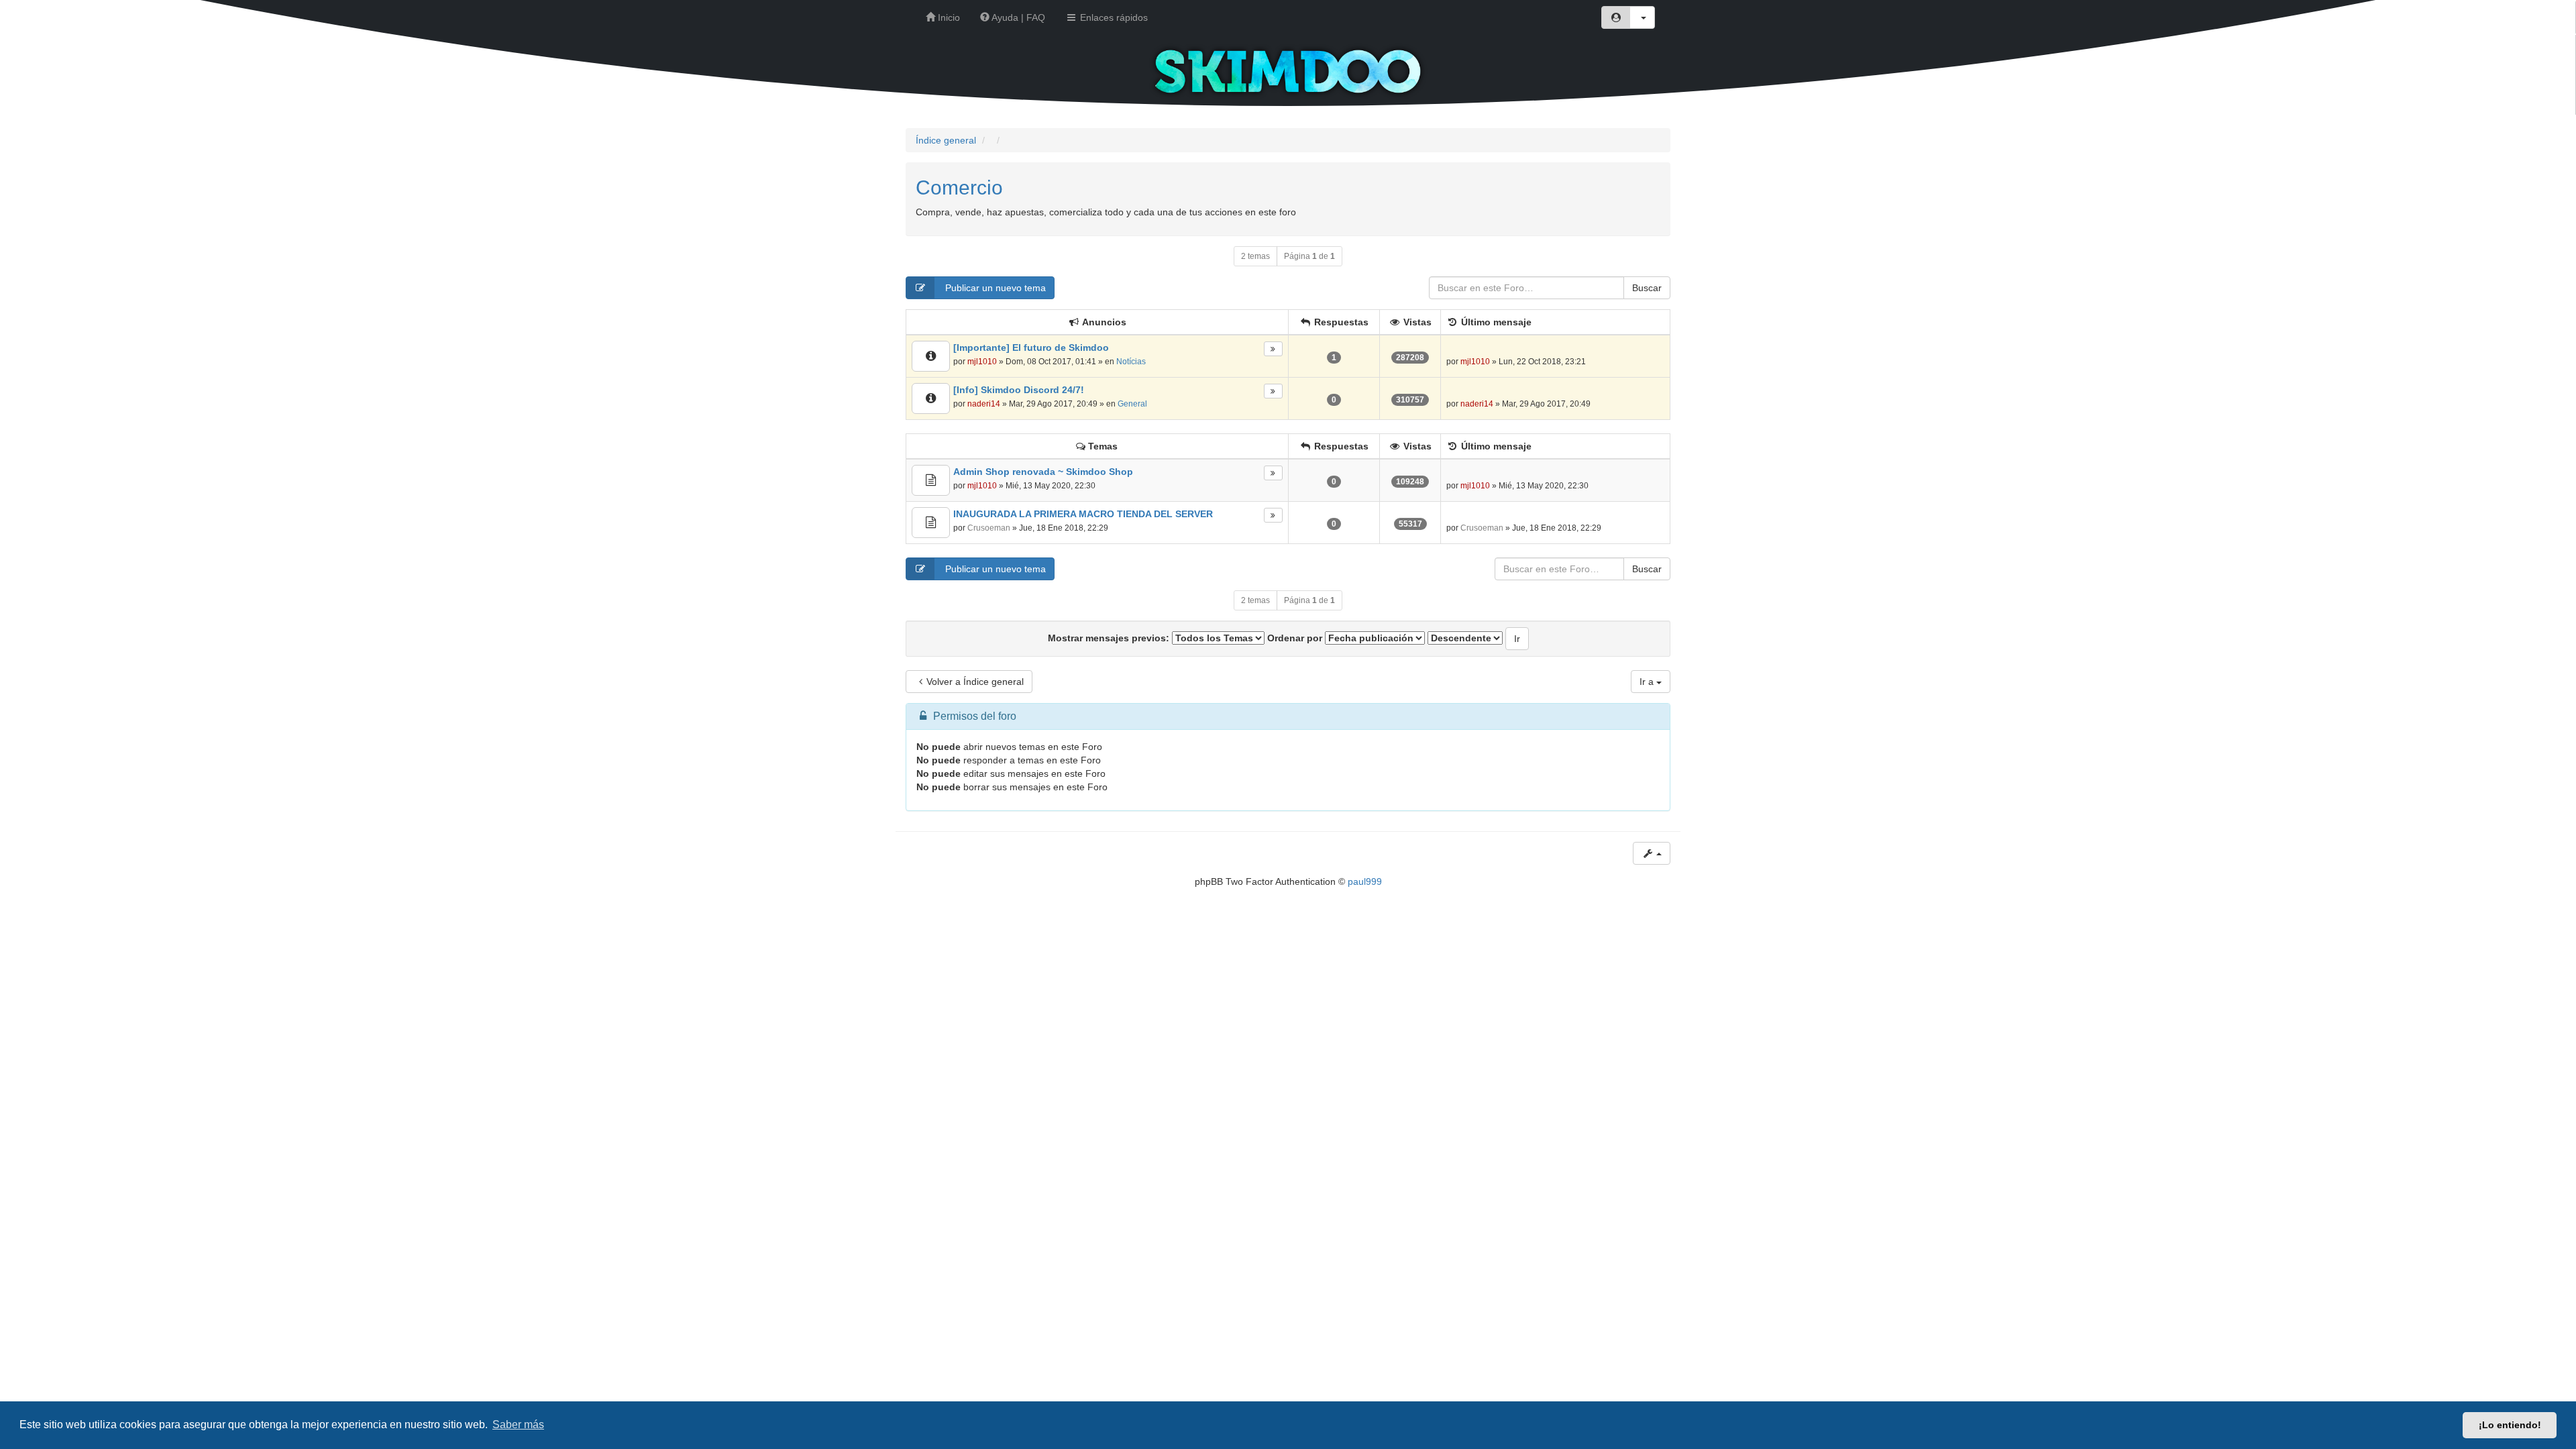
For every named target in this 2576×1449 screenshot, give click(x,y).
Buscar (1647, 288)
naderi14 (984, 404)
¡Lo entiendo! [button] (2510, 1425)
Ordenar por (1296, 638)
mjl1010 (982, 362)
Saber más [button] (518, 1425)
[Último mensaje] (1273, 349)
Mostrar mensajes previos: (1110, 638)
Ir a (1648, 682)
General (1132, 404)
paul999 (1365, 881)
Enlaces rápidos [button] (1113, 17)
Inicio (948, 17)
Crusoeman (989, 528)
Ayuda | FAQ (1017, 17)
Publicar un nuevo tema (994, 288)
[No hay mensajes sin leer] (931, 356)
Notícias (1131, 362)
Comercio (959, 187)
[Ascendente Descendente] (1465, 638)
